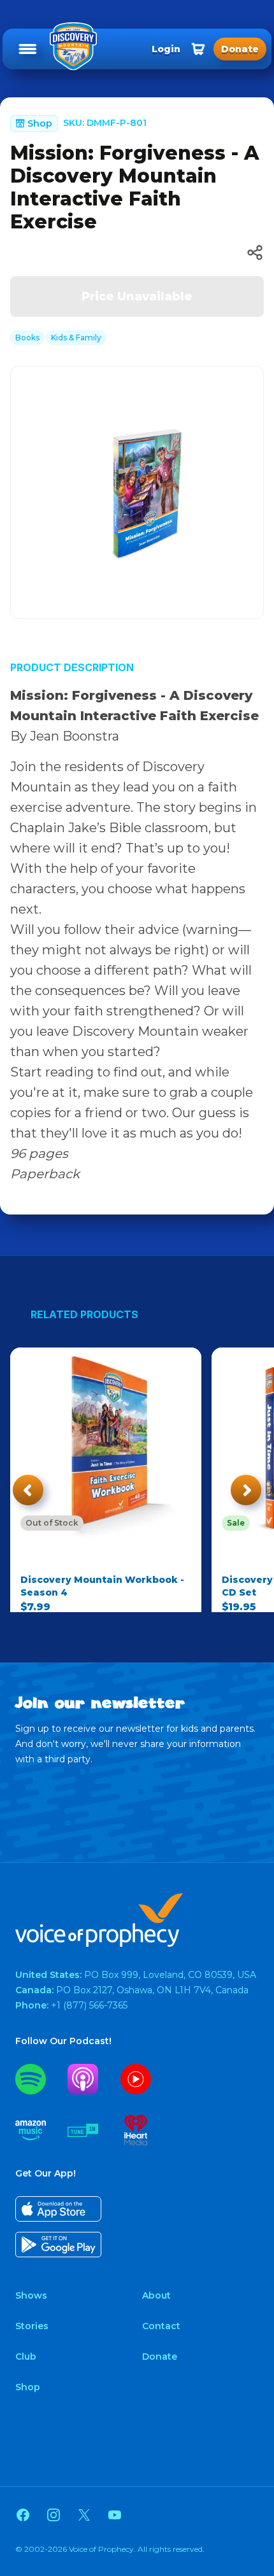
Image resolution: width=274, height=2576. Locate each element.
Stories (32, 2326)
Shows (31, 2295)
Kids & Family (76, 338)
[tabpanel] (137, 493)
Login (166, 49)
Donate (160, 2357)
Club (26, 2357)
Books (27, 338)
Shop (28, 2387)
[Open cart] (198, 49)
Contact (161, 2326)
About (156, 2295)
